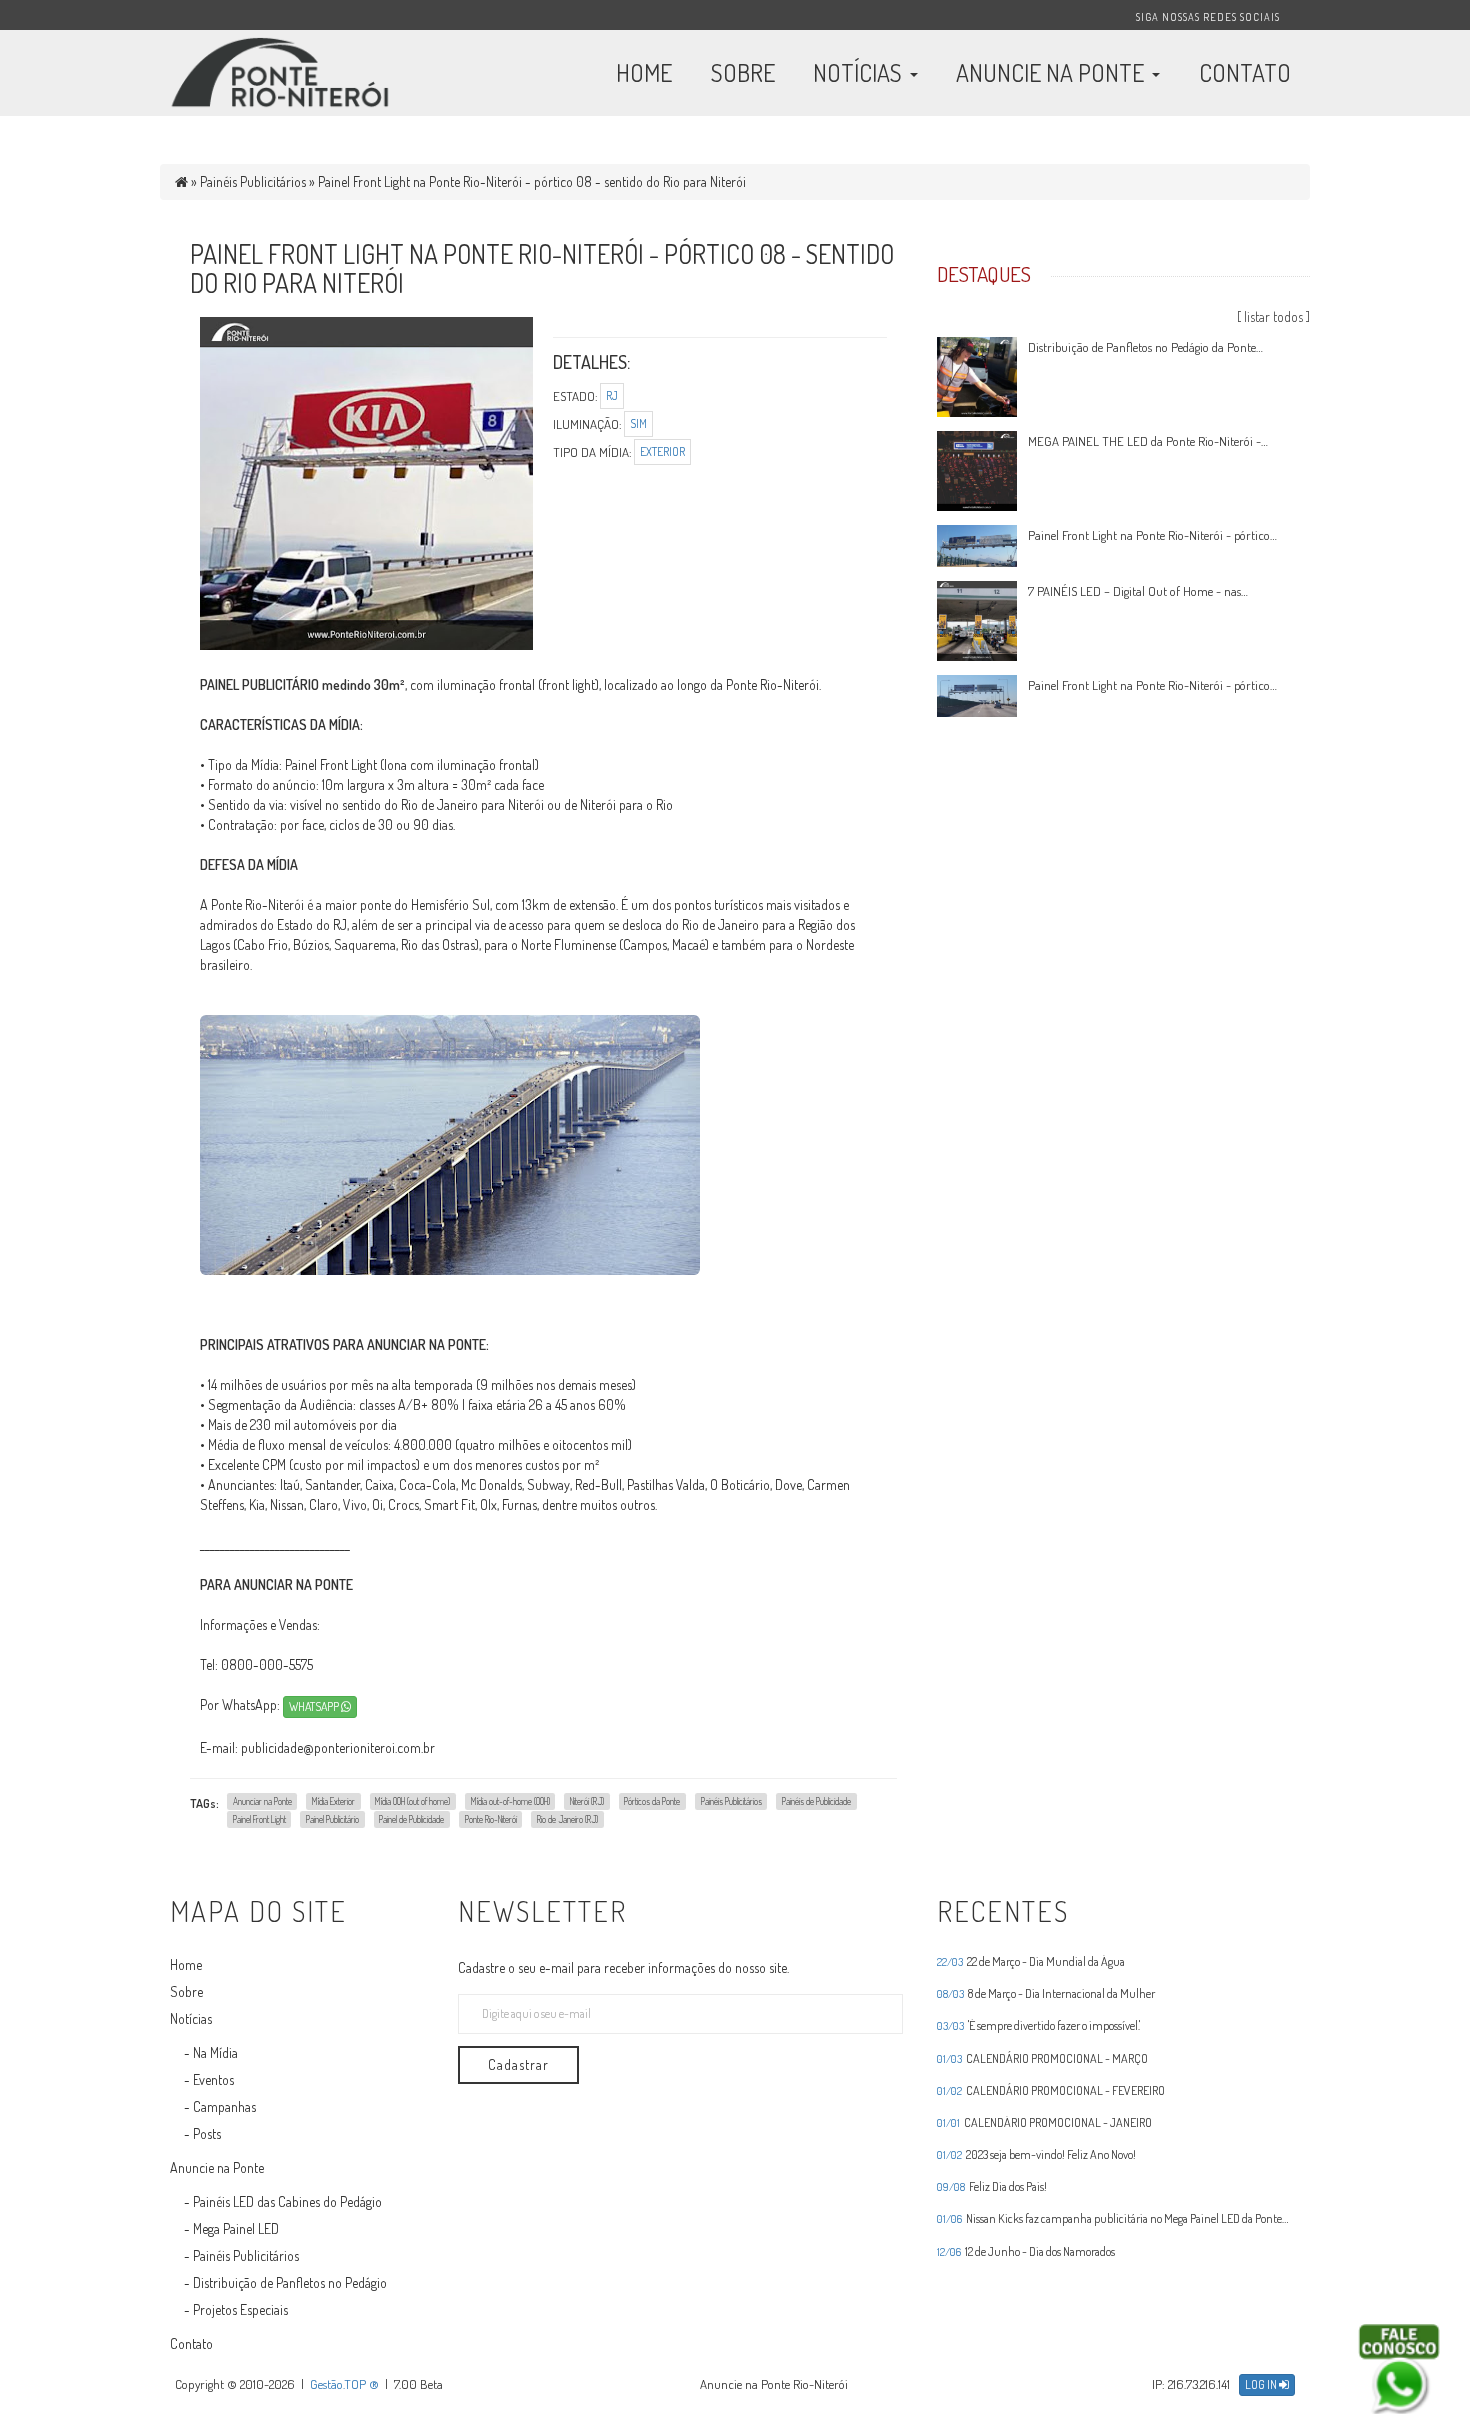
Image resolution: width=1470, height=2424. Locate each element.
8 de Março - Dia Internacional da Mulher (1046, 1994)
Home (186, 1964)
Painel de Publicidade (411, 1818)
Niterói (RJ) (587, 1800)
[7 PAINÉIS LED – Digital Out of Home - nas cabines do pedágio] (977, 618)
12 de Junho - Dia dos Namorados (1026, 2251)
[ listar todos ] (1273, 316)
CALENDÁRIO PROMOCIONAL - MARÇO (1042, 2058)
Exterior (662, 451)
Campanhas (224, 2106)
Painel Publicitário (332, 1818)
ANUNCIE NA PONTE (1052, 72)
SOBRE (743, 72)
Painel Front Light (259, 1818)
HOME (644, 72)
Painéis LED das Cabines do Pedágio (287, 2201)
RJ (612, 395)
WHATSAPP (315, 1706)
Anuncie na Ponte (217, 2167)
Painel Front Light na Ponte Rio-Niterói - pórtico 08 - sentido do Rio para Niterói (532, 181)
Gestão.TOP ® (344, 2384)
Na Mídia (215, 2052)
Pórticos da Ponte (652, 1800)
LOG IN (1262, 2384)
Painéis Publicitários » (259, 181)
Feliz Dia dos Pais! (992, 2187)
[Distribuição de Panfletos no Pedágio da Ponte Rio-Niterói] (977, 374)
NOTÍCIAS (860, 72)
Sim (638, 423)
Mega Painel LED (236, 2228)
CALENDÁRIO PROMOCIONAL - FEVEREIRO (1051, 2090)
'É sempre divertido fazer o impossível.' (1038, 2026)
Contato (191, 2343)
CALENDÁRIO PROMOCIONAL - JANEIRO (1044, 2123)
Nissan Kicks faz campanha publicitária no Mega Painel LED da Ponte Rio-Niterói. (1109, 2219)
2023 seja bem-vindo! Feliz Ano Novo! (1036, 2155)
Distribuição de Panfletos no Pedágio (290, 2282)
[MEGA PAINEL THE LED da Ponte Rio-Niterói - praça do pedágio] (977, 468)
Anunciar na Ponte (262, 1800)
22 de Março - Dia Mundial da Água (1031, 1962)
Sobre (186, 1991)
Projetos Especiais (240, 2309)
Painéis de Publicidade (816, 1800)
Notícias (191, 2018)
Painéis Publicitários (731, 1800)
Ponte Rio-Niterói (491, 1818)
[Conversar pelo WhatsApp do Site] (1399, 2369)
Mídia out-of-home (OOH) (510, 1800)
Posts (207, 2133)
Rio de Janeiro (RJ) (567, 1818)
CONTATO (1245, 72)
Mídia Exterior (333, 1800)
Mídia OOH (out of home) (412, 1800)
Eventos (213, 2079)
